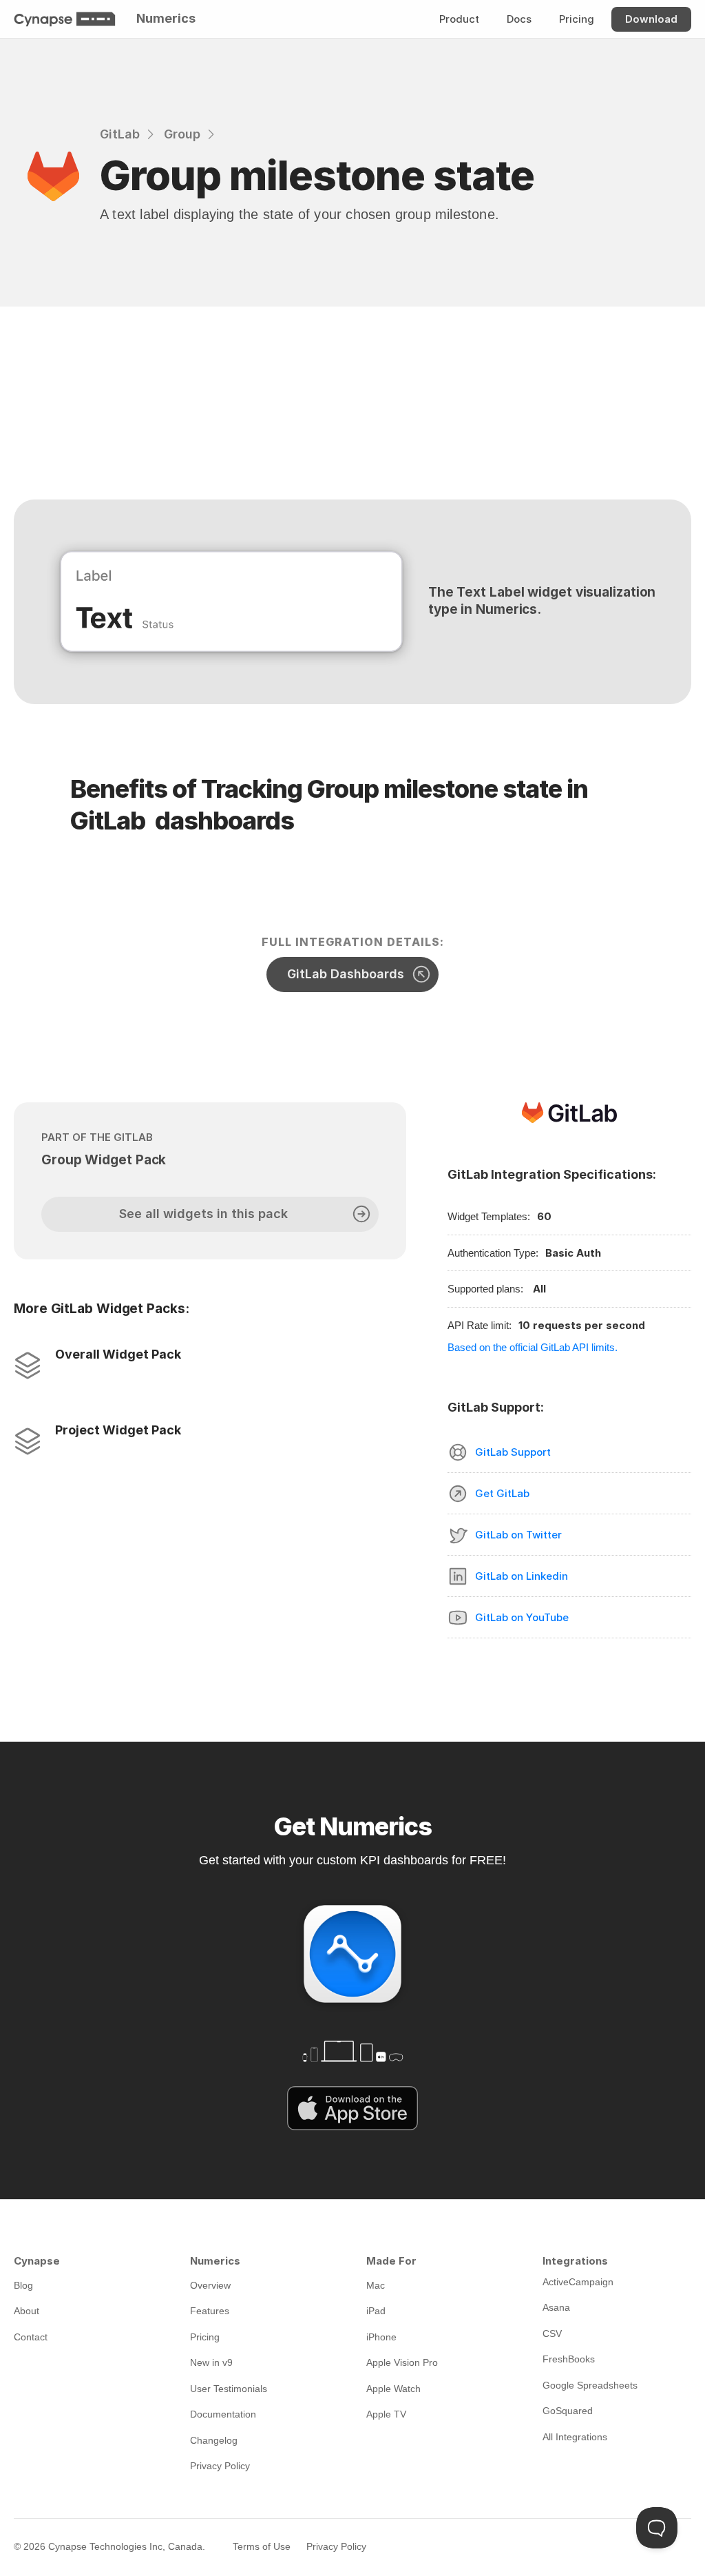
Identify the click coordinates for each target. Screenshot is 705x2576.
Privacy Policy (336, 2546)
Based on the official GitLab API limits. (533, 1347)
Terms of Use (262, 2546)
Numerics (166, 18)
